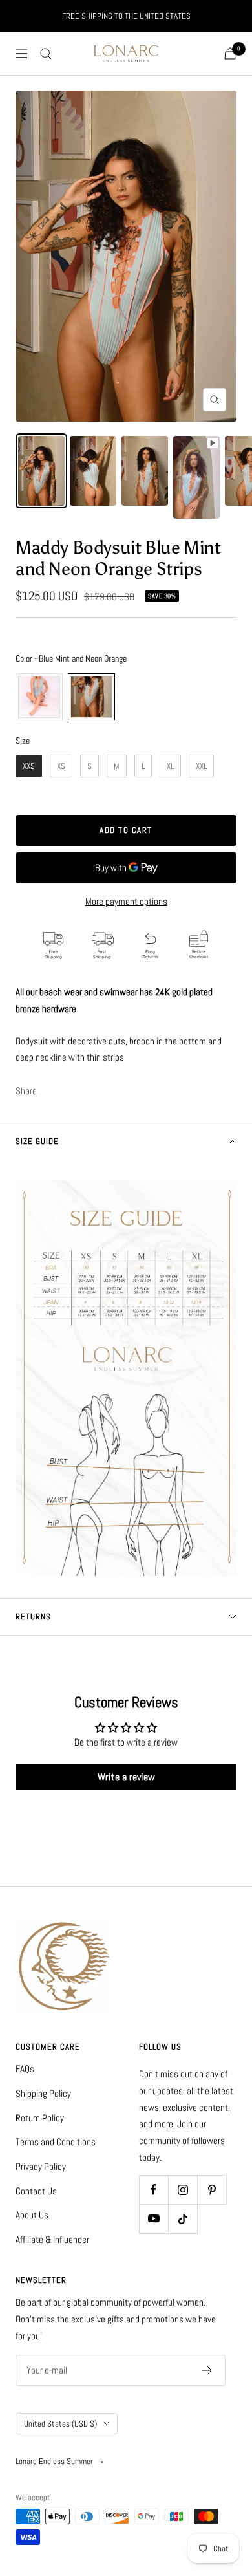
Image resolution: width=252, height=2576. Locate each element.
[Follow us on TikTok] (183, 2219)
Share (26, 1091)
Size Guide (37, 1141)
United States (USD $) (60, 2424)
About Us (32, 2215)
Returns (33, 1617)
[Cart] (230, 53)
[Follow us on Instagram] (183, 2190)
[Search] (46, 54)
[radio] (39, 697)
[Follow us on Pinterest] (212, 2190)
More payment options (126, 901)
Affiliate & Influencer (52, 2239)
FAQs (25, 2069)
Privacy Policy (41, 2166)
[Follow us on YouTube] (153, 2219)
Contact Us (36, 2191)
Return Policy (40, 2118)
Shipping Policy (43, 2093)
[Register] (207, 2370)
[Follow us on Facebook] (153, 2190)
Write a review (126, 1777)
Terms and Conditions (56, 2142)
